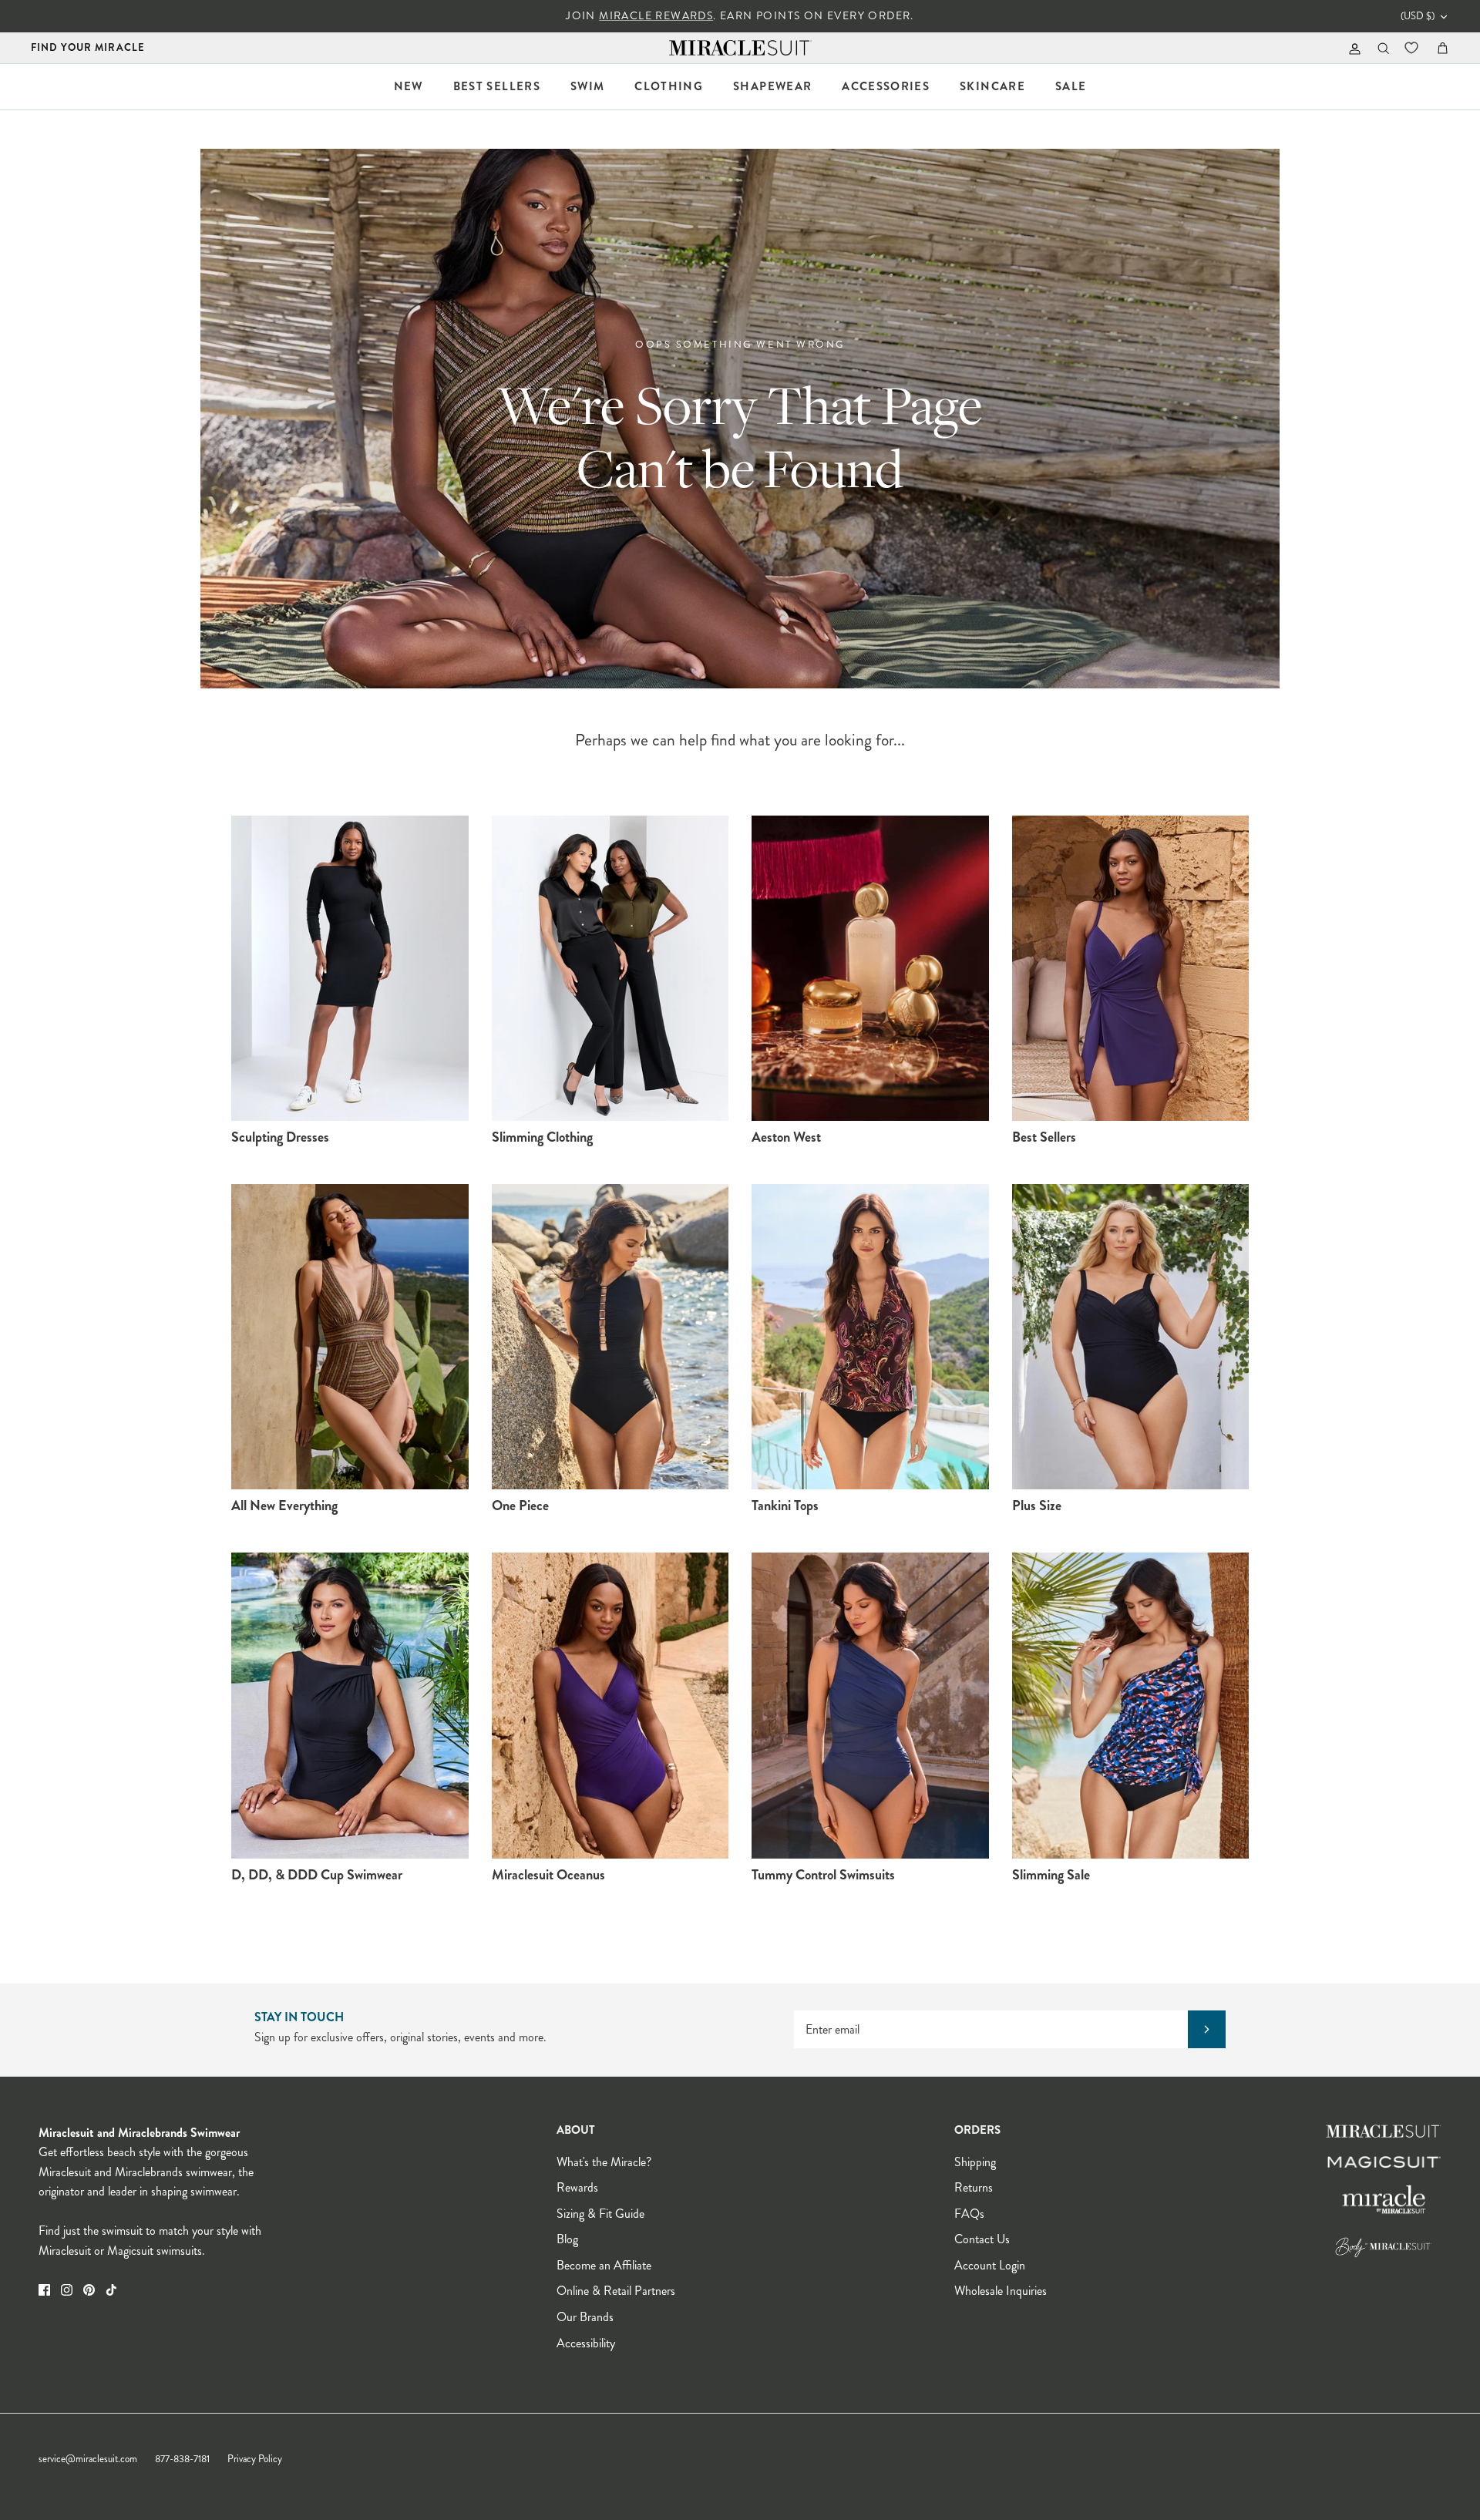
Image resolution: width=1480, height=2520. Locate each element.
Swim (587, 86)
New (409, 86)
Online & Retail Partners (616, 2291)
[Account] (1352, 48)
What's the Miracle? (604, 2162)
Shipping (975, 2162)
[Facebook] (44, 2290)
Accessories (886, 86)
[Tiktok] (111, 2290)
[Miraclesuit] (740, 48)
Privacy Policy (255, 2459)
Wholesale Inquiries (1001, 2291)
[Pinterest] (89, 2290)
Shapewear (772, 86)
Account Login (990, 2265)
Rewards (577, 2187)
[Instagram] (67, 2290)
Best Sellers (497, 86)
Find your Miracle (88, 47)
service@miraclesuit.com (88, 2459)
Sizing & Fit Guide (600, 2214)
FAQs (969, 2214)
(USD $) (1418, 16)
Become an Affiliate (604, 2265)
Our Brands (585, 2317)
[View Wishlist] (1413, 48)
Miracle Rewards (656, 16)
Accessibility (586, 2343)
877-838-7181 (182, 2459)
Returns (974, 2187)
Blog (567, 2239)
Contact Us (982, 2239)
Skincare (992, 86)
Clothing (669, 86)
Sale (1071, 86)
